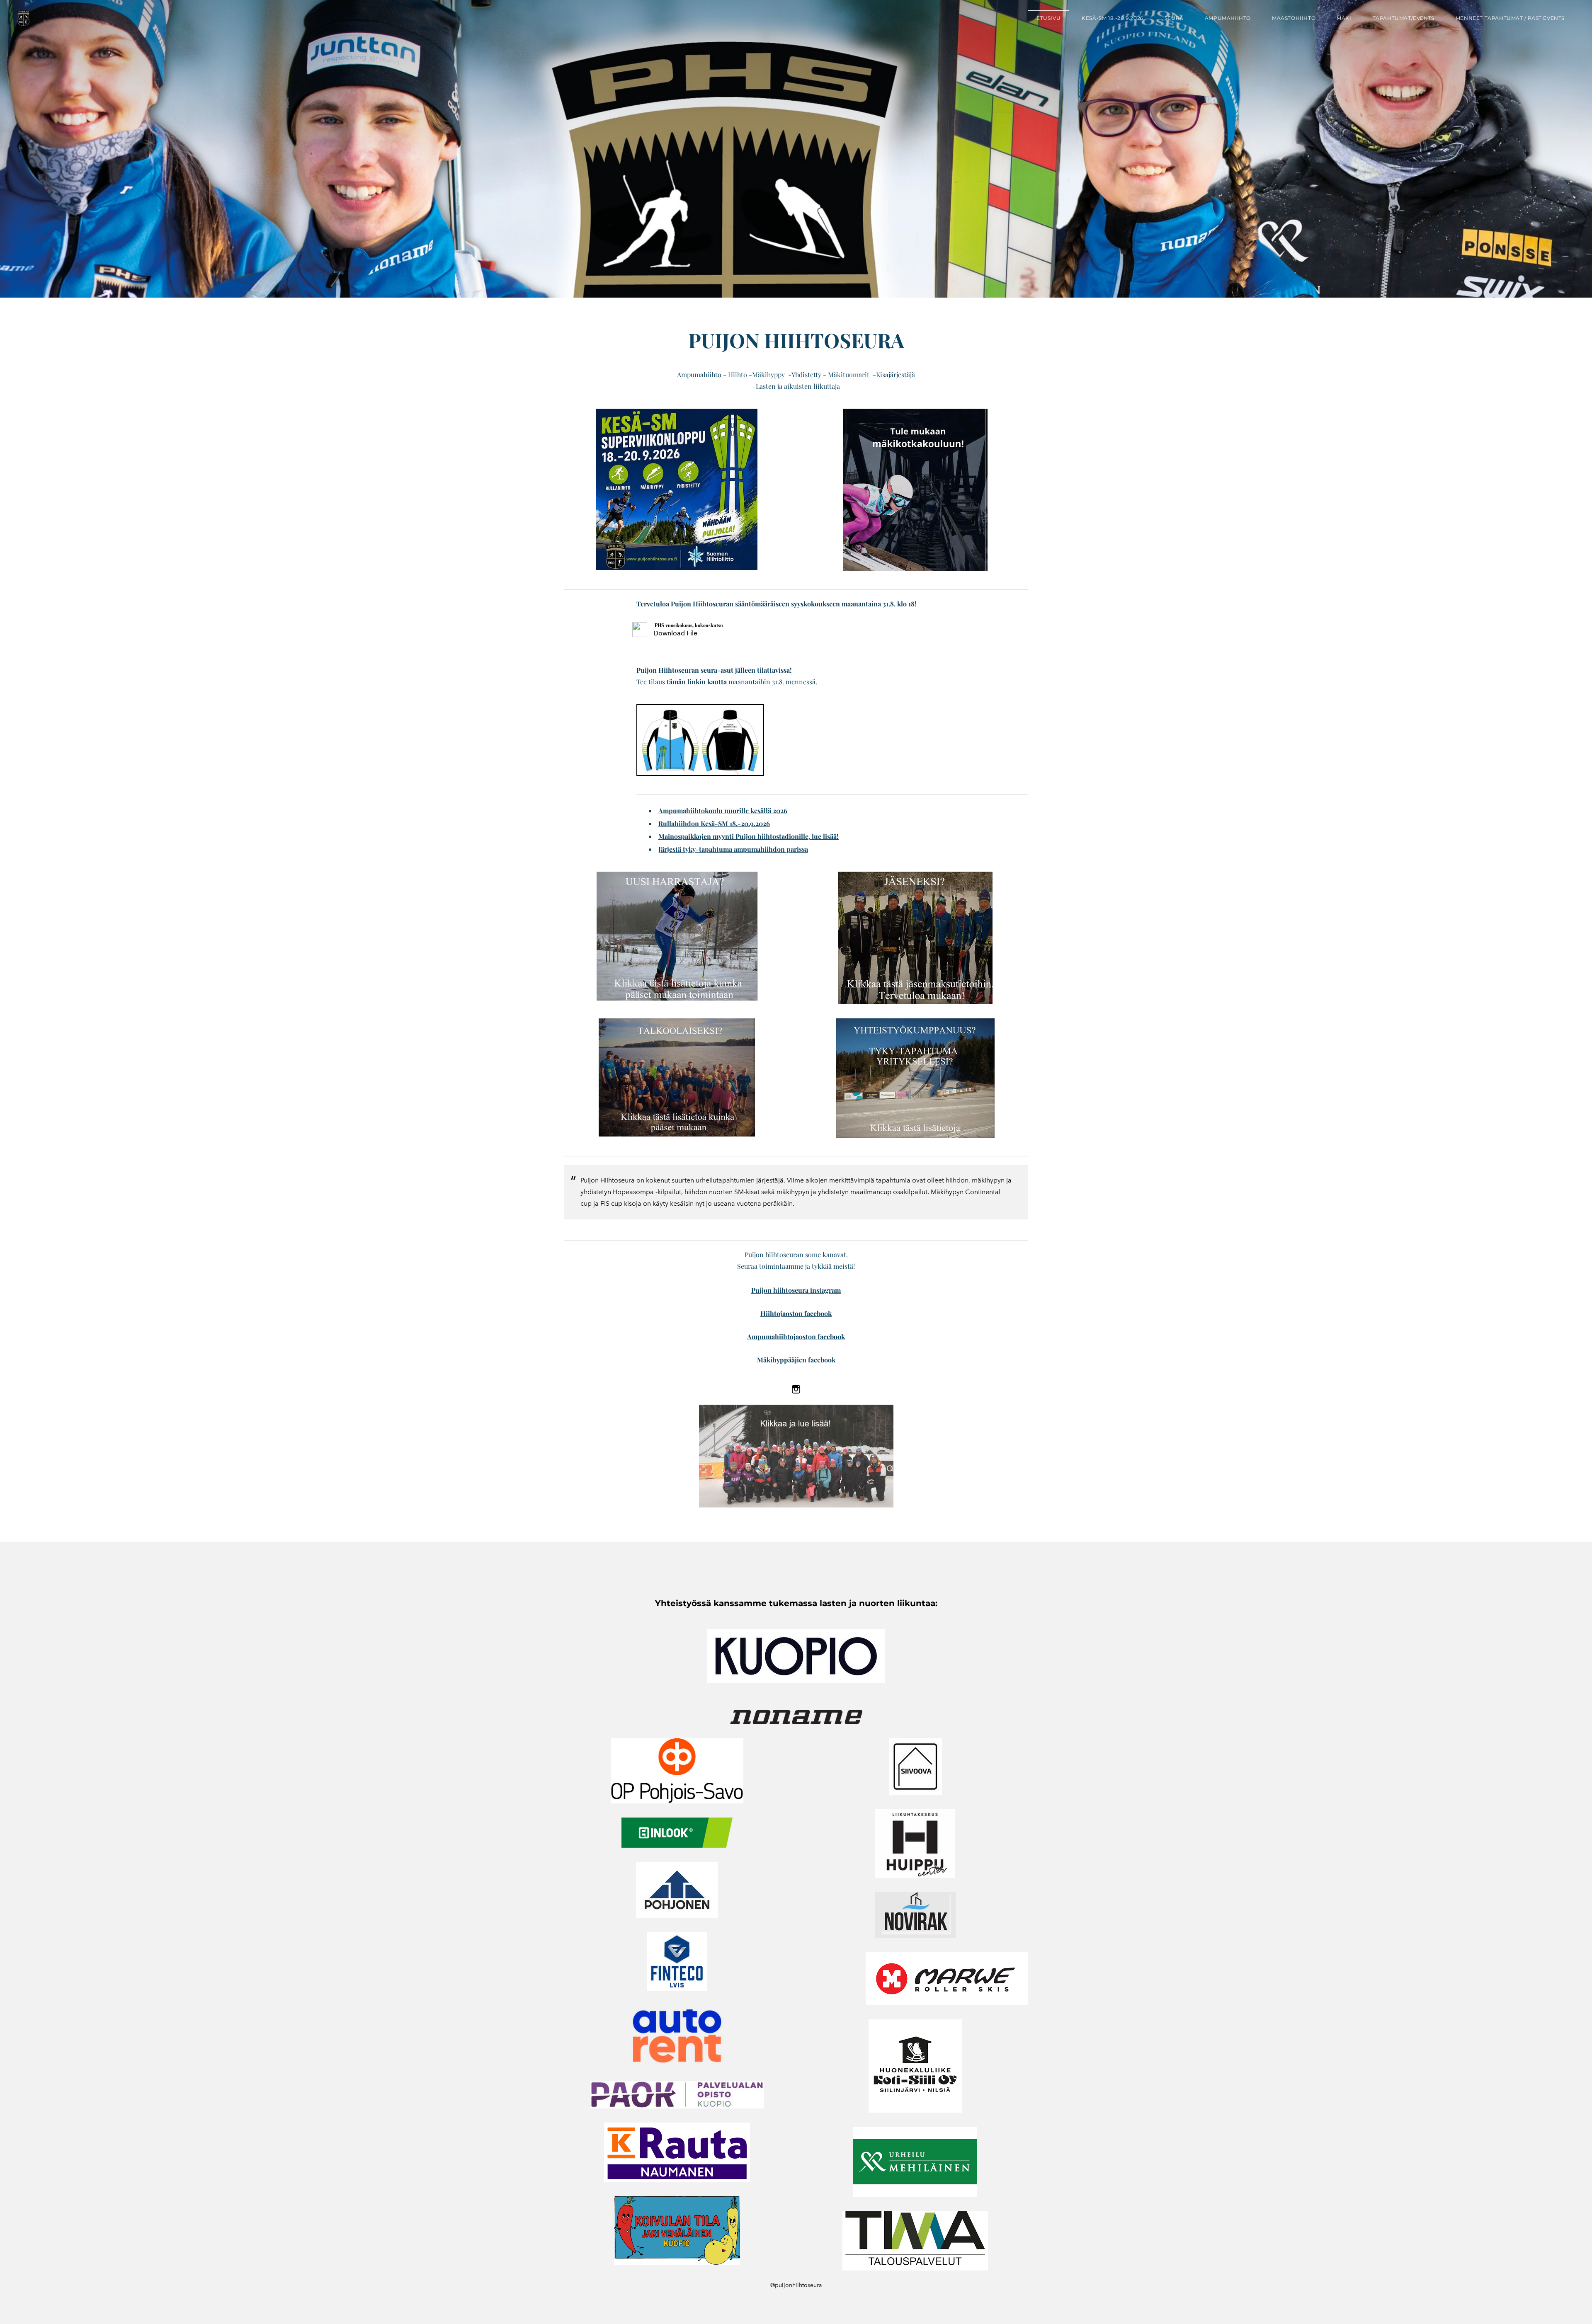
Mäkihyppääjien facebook (796, 1360)
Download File (675, 633)
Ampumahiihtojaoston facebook (796, 1336)
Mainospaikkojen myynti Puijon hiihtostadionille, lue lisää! (749, 836)
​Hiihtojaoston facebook (796, 1313)
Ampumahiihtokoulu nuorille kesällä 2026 (723, 811)
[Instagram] (796, 1389)
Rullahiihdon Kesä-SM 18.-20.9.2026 (714, 823)
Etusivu (1048, 18)
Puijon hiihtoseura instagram (796, 1290)
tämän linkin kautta (697, 682)
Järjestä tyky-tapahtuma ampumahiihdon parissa (733, 849)
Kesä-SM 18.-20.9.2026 (1113, 18)
